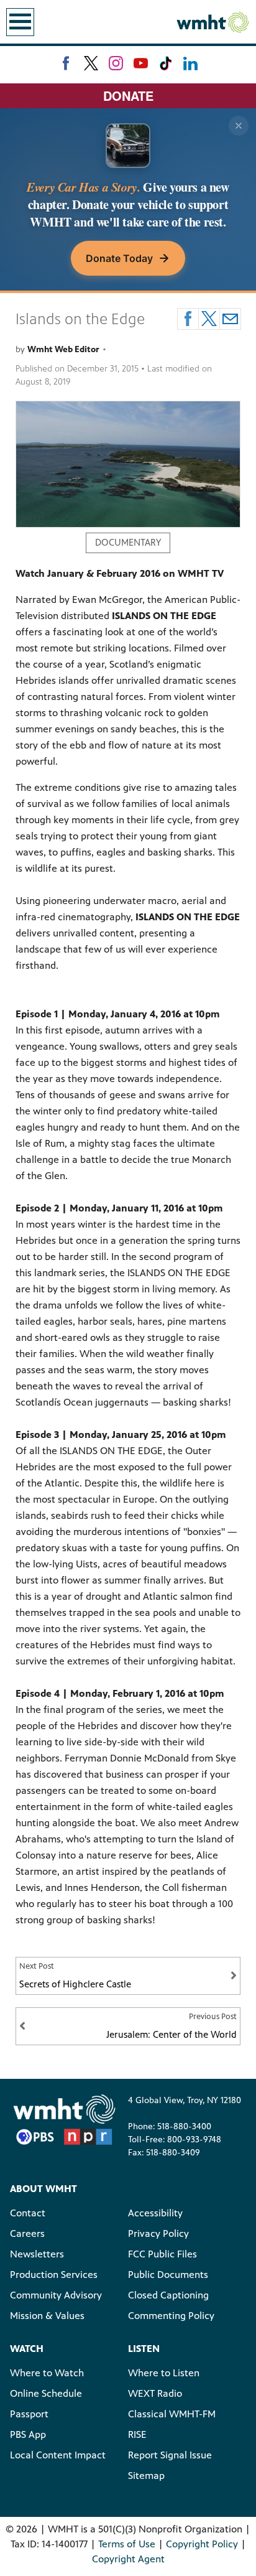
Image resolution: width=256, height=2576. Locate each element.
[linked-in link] (190, 63)
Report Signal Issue (170, 2455)
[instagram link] (116, 63)
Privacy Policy (158, 2233)
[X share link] (209, 319)
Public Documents (168, 2275)
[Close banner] (239, 126)
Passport (29, 2414)
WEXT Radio (155, 2393)
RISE (137, 2434)
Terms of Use (127, 2544)
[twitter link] (91, 63)
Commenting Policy (171, 2316)
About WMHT (43, 2189)
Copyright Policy (202, 2544)
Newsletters (37, 2254)
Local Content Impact (58, 2455)
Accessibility (155, 2213)
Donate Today (119, 258)
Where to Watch (47, 2373)
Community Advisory (56, 2295)
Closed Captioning (168, 2295)
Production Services (54, 2275)
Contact (28, 2213)
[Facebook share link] (188, 319)
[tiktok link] (166, 63)
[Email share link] (230, 319)
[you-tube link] (141, 63)
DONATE (128, 96)
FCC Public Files (162, 2254)
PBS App (28, 2434)
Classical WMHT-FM (172, 2414)
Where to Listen (164, 2373)
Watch (27, 2349)
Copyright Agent (128, 2559)
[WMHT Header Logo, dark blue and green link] (213, 22)
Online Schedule (46, 2393)
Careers (27, 2233)
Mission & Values (47, 2316)
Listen (144, 2349)
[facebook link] (66, 63)
